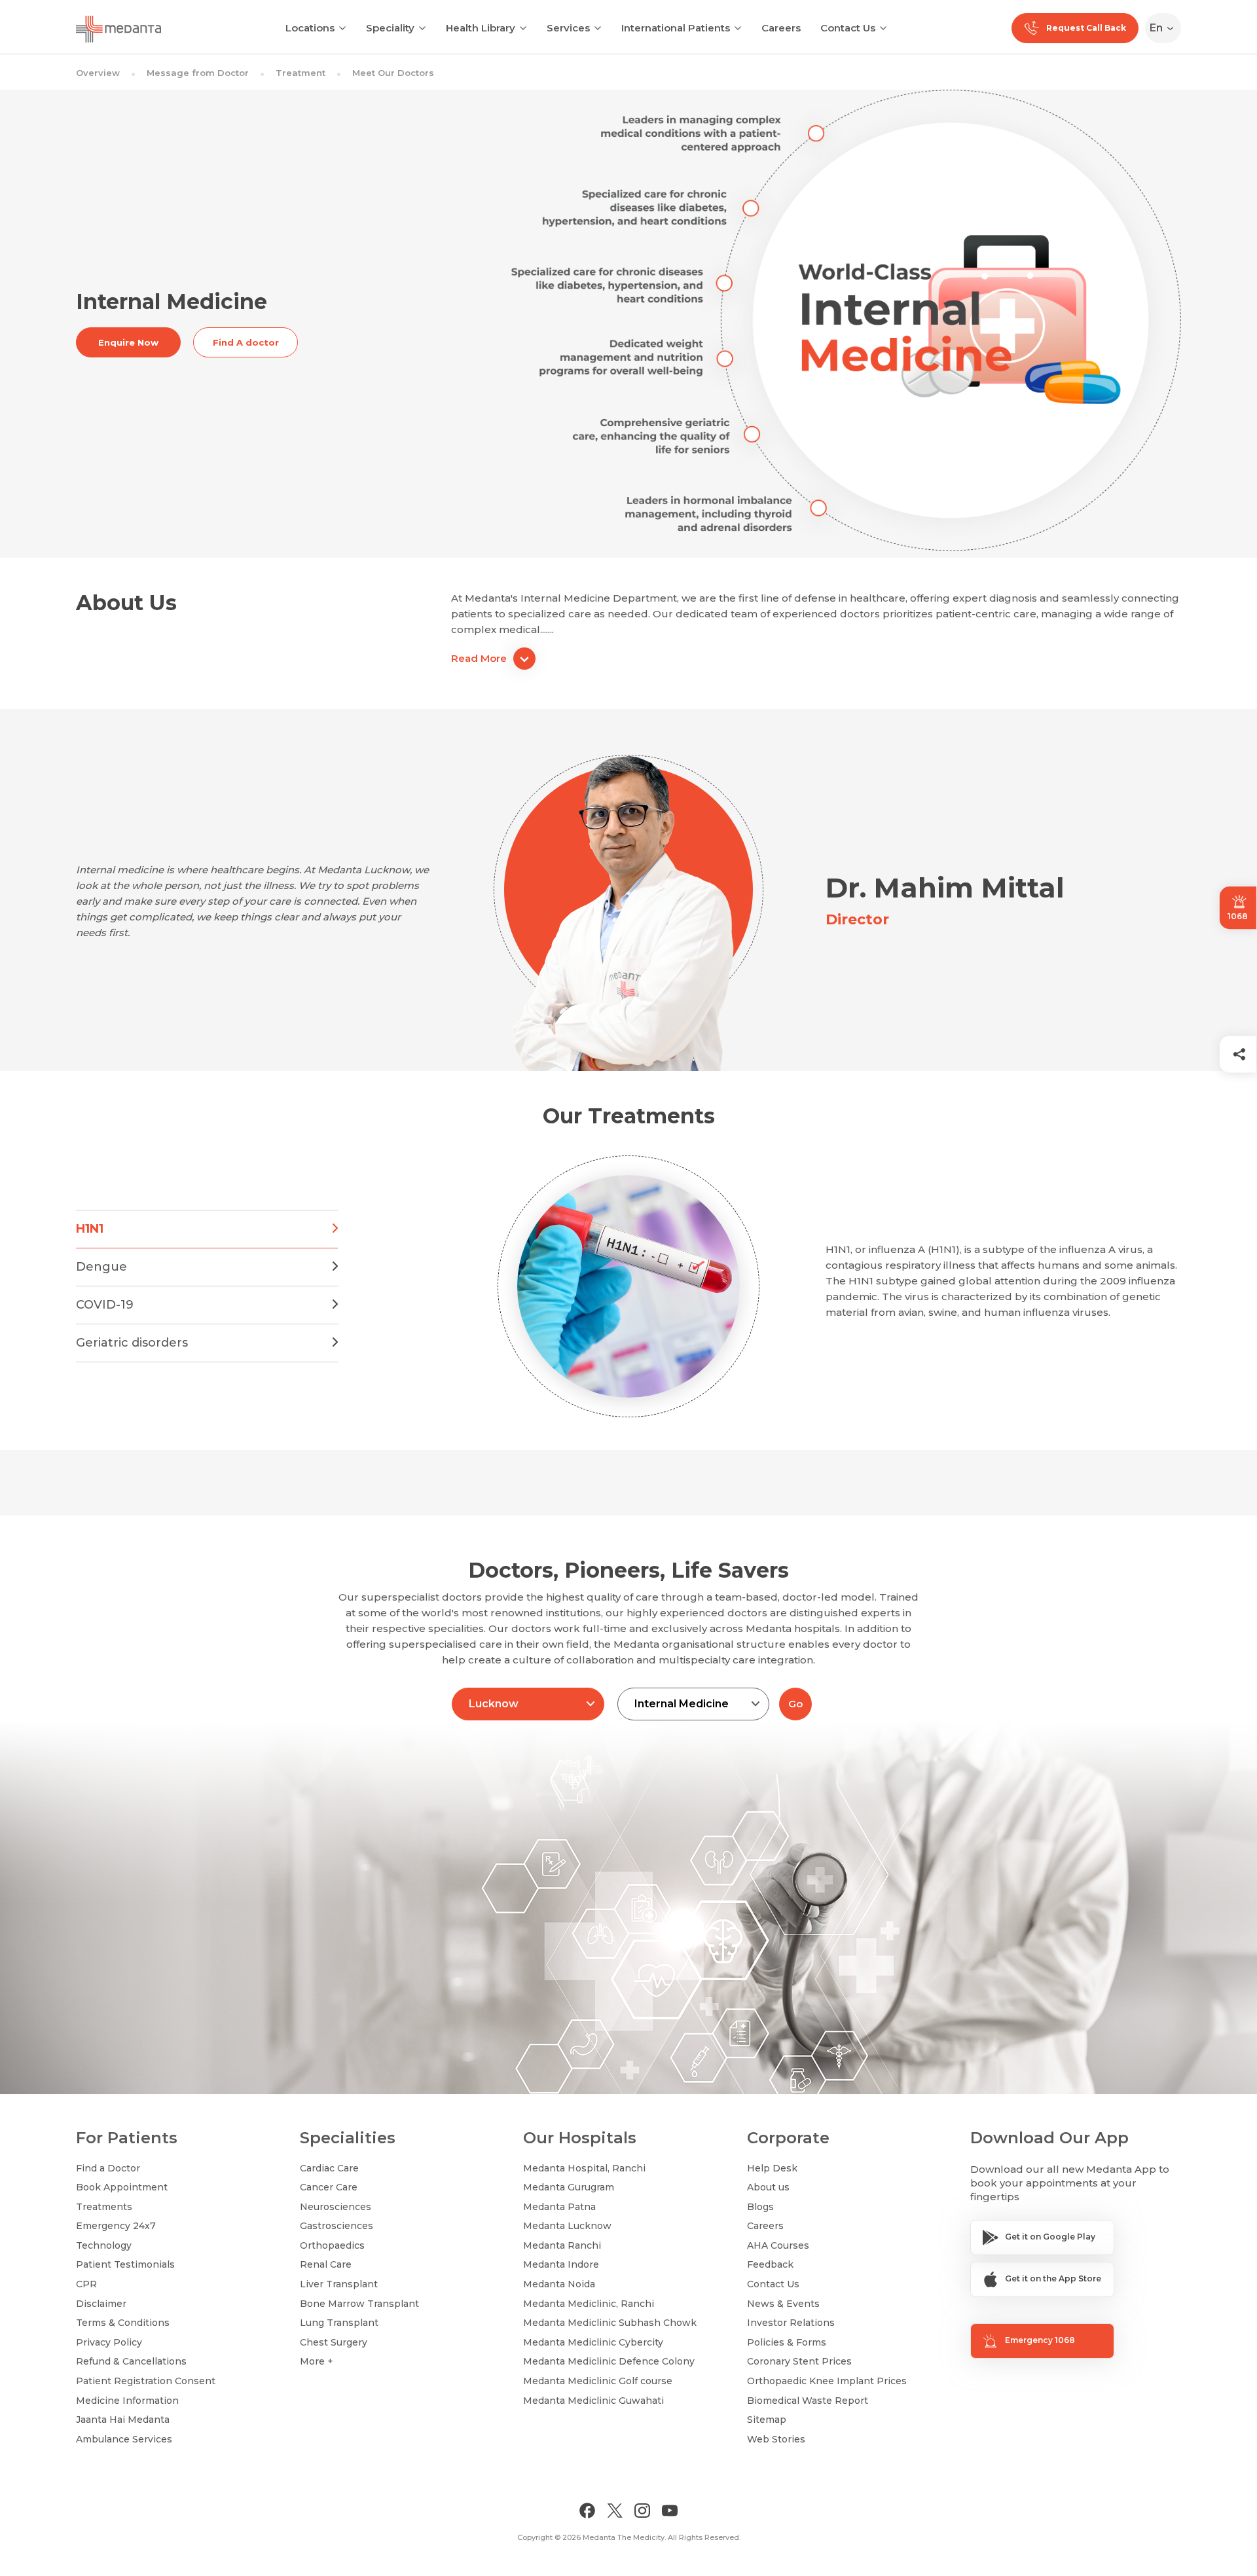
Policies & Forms (787, 2342)
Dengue (101, 1267)
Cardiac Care (329, 2168)
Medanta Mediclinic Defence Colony (609, 2361)
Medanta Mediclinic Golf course (598, 2381)
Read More (479, 658)
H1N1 (90, 1229)
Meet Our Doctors (393, 73)
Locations (310, 28)
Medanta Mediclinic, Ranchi (589, 2304)
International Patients (676, 28)
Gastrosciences (337, 2226)
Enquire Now (128, 342)
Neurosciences (336, 2207)
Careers (781, 28)
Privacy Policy (109, 2342)
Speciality (390, 28)
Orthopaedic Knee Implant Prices (827, 2381)
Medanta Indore (561, 2264)
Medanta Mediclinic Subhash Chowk (610, 2323)
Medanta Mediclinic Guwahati (593, 2401)
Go (795, 1704)
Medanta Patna (559, 2207)
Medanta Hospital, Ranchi (584, 2168)
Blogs (760, 2207)
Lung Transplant (339, 2323)
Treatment (301, 73)
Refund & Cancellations (131, 2361)
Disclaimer (101, 2304)
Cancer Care (329, 2187)
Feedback (770, 2264)
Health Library (481, 28)
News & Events (783, 2304)
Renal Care (326, 2264)
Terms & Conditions (123, 2323)
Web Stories (776, 2439)
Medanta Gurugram (569, 2187)
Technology (104, 2245)
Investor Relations (791, 2323)
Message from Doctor (198, 73)
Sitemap (767, 2420)
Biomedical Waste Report (808, 2401)
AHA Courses (778, 2245)
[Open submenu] (422, 27)
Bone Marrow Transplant (359, 2304)
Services (568, 28)
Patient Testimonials (125, 2264)
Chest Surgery (334, 2342)
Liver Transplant (339, 2284)
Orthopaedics (332, 2245)
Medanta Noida (559, 2284)
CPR (86, 2284)
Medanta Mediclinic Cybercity (593, 2342)
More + (317, 2361)
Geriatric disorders (132, 1343)
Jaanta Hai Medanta (123, 2420)
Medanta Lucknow (567, 2226)
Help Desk (772, 2168)
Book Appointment (122, 2187)
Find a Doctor (108, 2168)
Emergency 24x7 (116, 2226)
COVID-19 (105, 1305)
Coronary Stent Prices (799, 2361)
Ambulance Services (124, 2439)
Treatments (104, 2207)
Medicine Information (127, 2401)
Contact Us (848, 28)
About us (768, 2187)
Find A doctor (246, 342)
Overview (98, 73)
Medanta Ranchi (562, 2245)
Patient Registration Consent (146, 2381)
